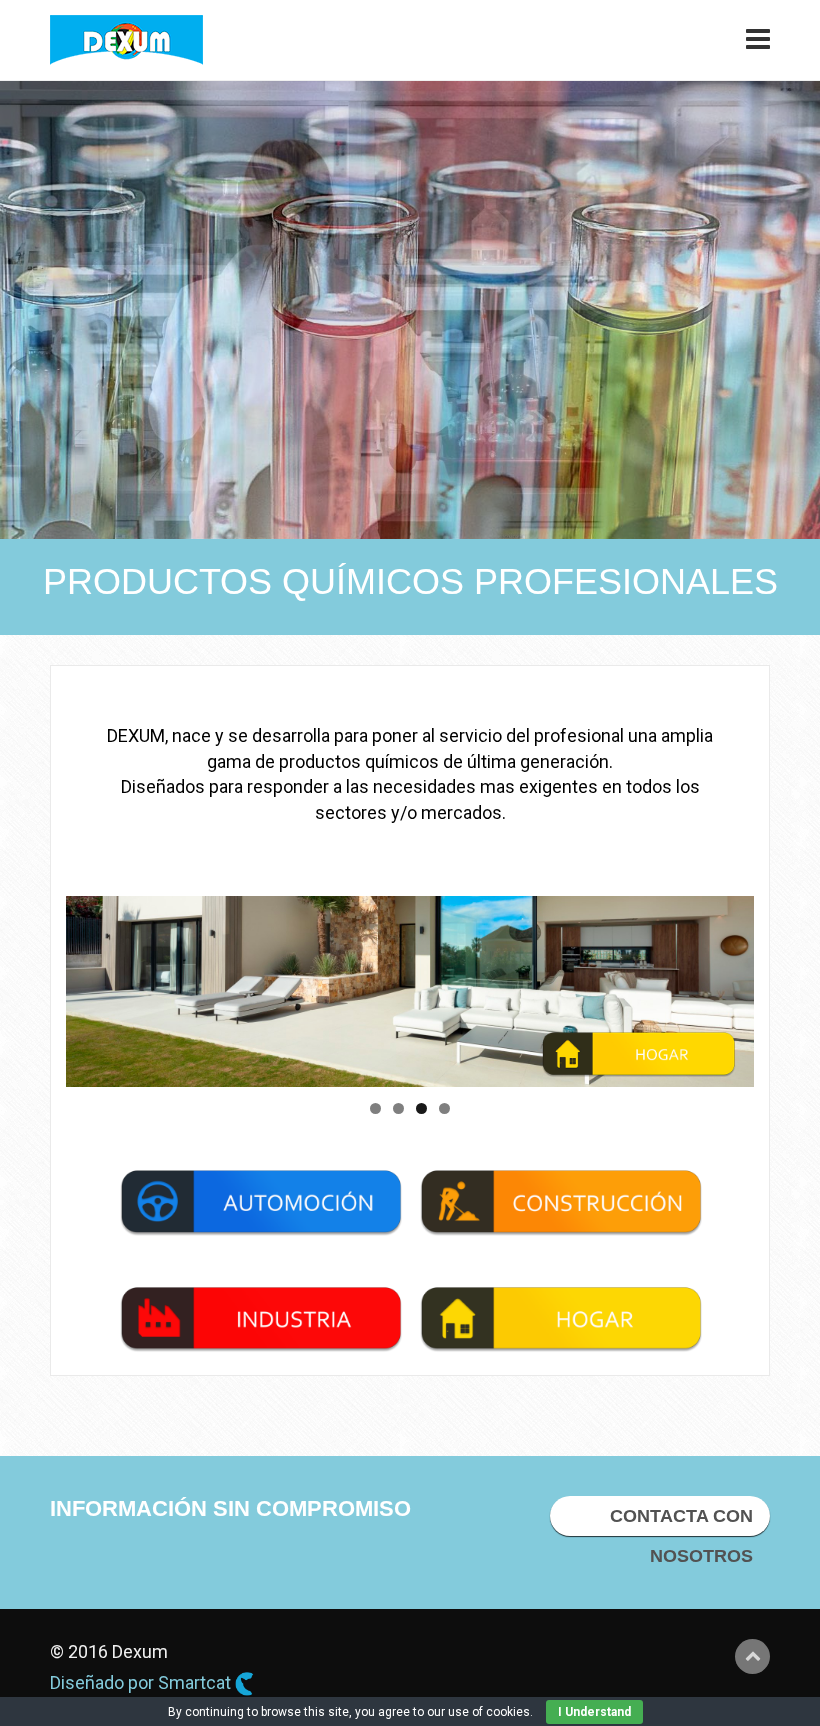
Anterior (91, 986)
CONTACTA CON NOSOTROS (681, 1521)
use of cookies (489, 1712)
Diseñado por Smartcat (142, 1682)
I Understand (594, 1712)
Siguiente (729, 986)
